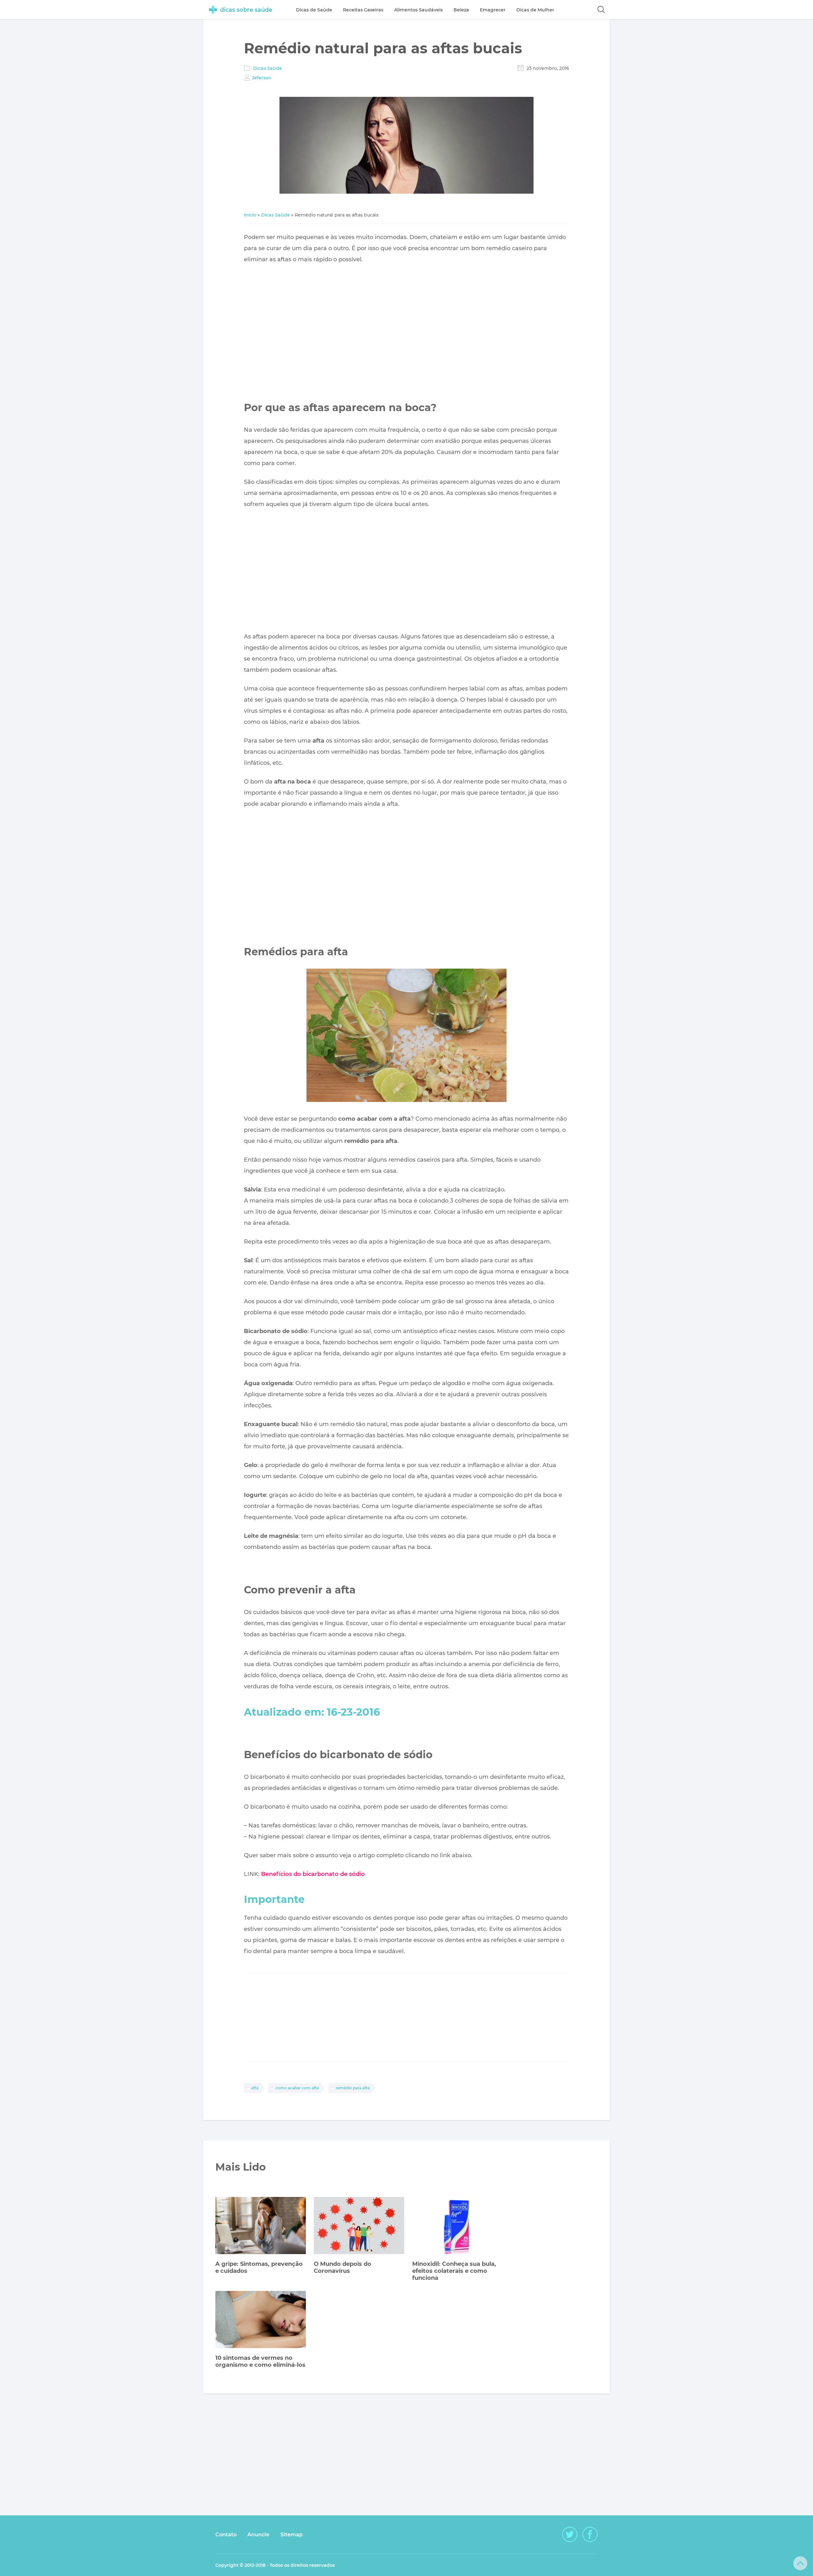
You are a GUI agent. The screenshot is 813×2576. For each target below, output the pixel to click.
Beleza (461, 10)
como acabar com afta (297, 2088)
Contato (226, 2535)
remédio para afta (353, 2088)
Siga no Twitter (570, 2534)
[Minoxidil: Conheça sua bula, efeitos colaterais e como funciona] (457, 2226)
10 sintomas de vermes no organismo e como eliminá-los (260, 2361)
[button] (601, 10)
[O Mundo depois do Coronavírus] (359, 2226)
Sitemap (292, 2535)
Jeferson (262, 78)
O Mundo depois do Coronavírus (343, 2267)
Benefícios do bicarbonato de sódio (313, 1874)
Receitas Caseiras (363, 10)
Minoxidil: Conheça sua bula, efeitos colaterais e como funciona (454, 2271)
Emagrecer (493, 10)
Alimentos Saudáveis (418, 10)
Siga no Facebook (590, 2534)
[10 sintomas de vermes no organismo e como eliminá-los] (261, 2320)
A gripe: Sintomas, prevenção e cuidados (259, 2267)
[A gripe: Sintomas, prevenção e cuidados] (261, 2226)
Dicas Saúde (268, 68)
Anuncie (258, 2535)
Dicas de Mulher (535, 10)
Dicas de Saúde (314, 10)
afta (255, 2088)
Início (250, 215)
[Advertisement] (406, 326)
